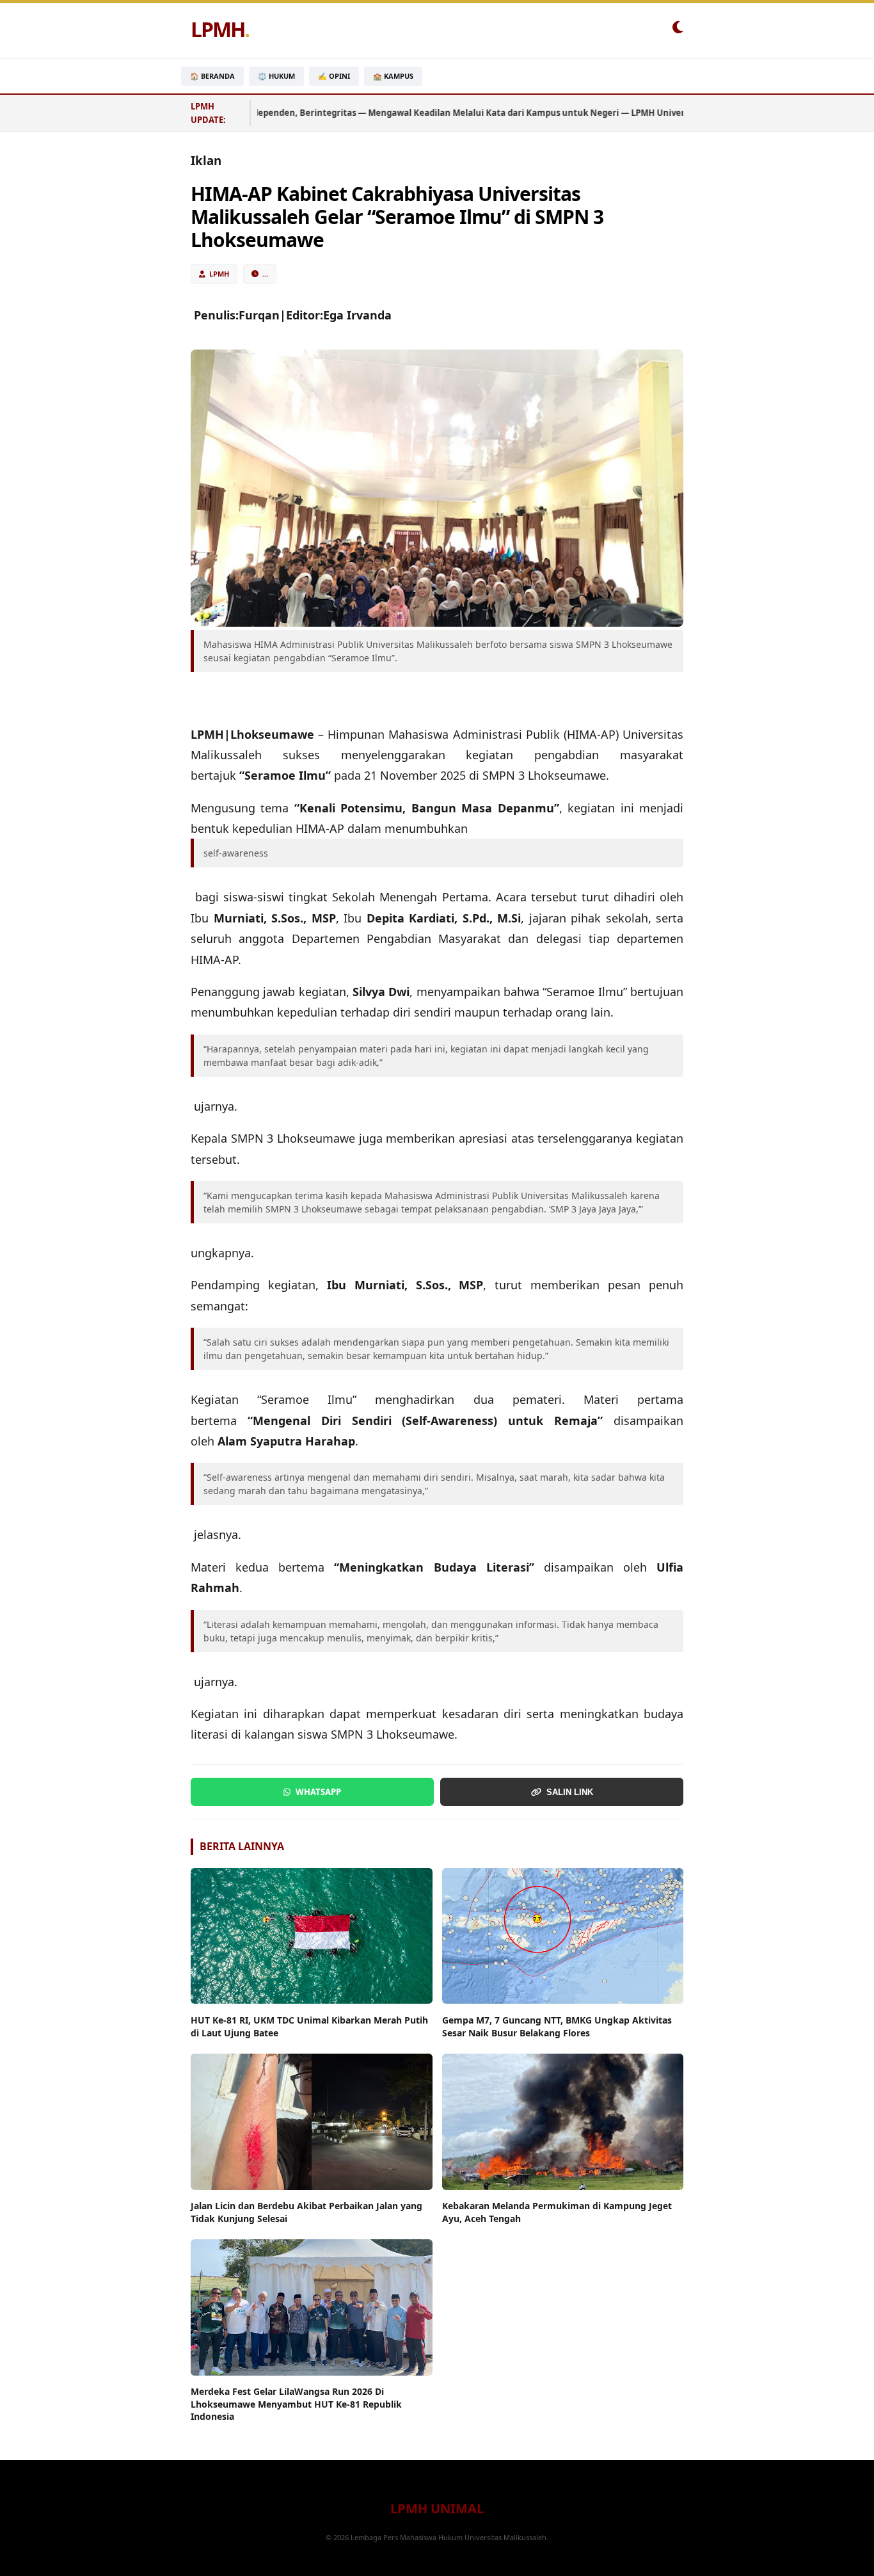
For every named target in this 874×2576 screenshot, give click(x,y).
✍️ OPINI (334, 76)
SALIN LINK (570, 1792)
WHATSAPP (318, 1792)
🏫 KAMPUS (393, 76)
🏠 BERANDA (212, 76)
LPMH (220, 29)
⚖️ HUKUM (276, 76)
